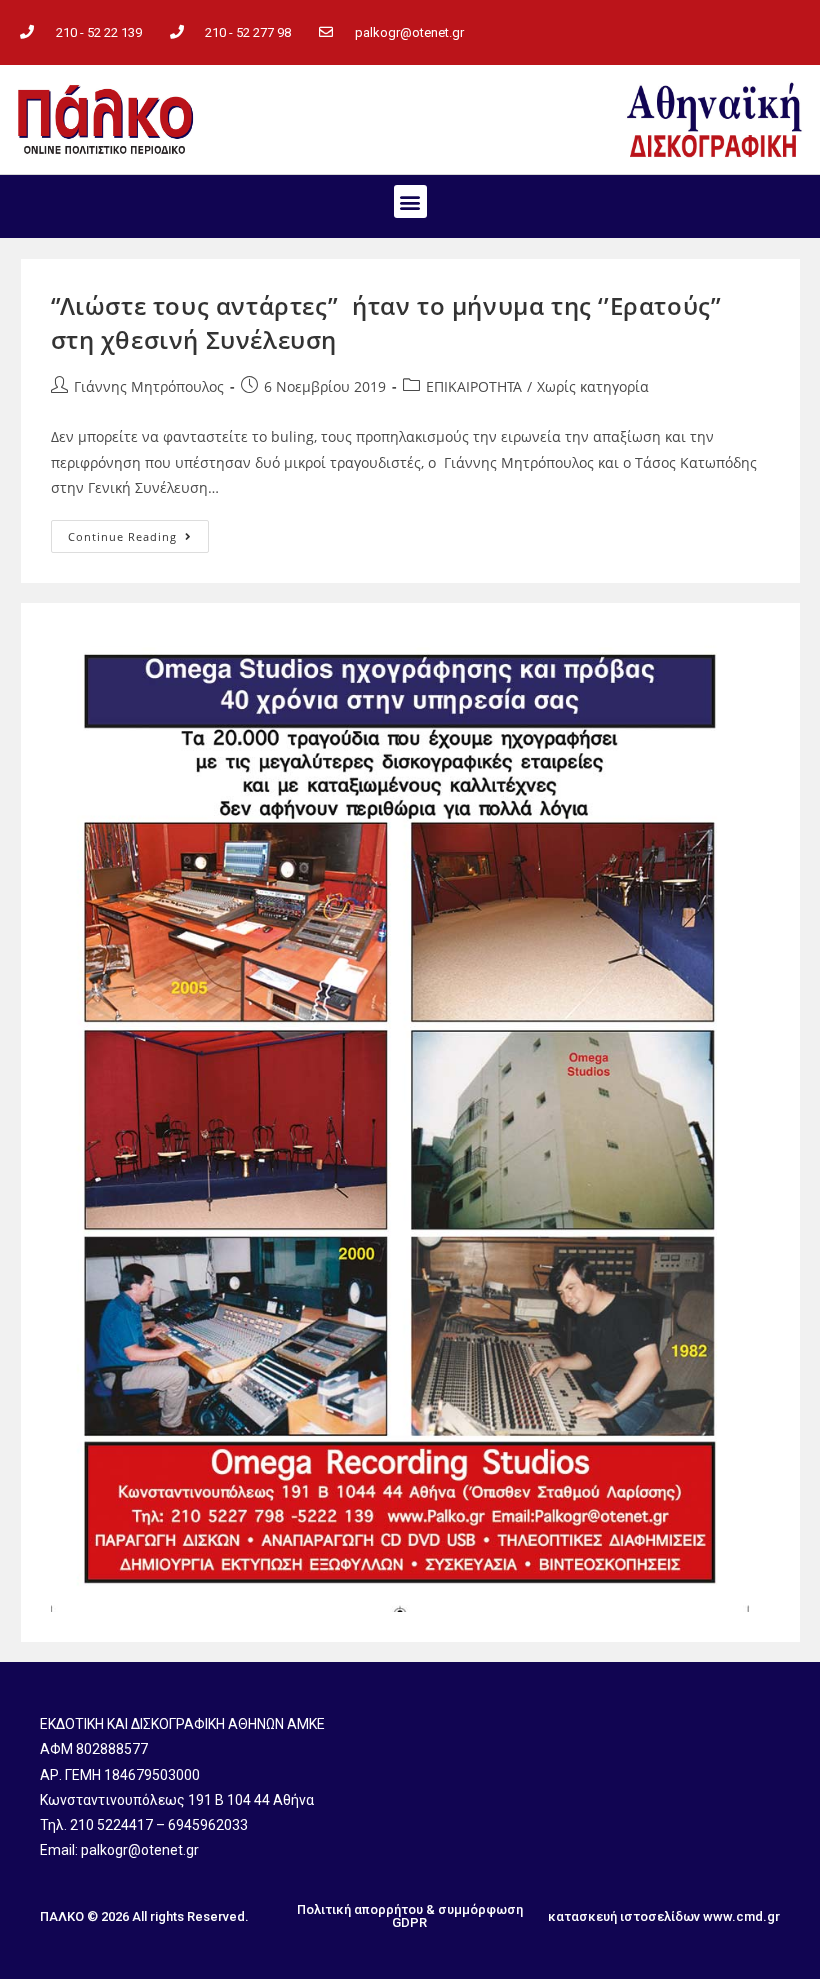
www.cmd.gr (741, 1916)
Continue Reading (138, 532)
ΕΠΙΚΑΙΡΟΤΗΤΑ (474, 386)
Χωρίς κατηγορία (593, 386)
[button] (410, 201)
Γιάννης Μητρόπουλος (149, 386)
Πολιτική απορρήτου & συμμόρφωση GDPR (410, 1916)
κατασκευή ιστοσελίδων (624, 1916)
